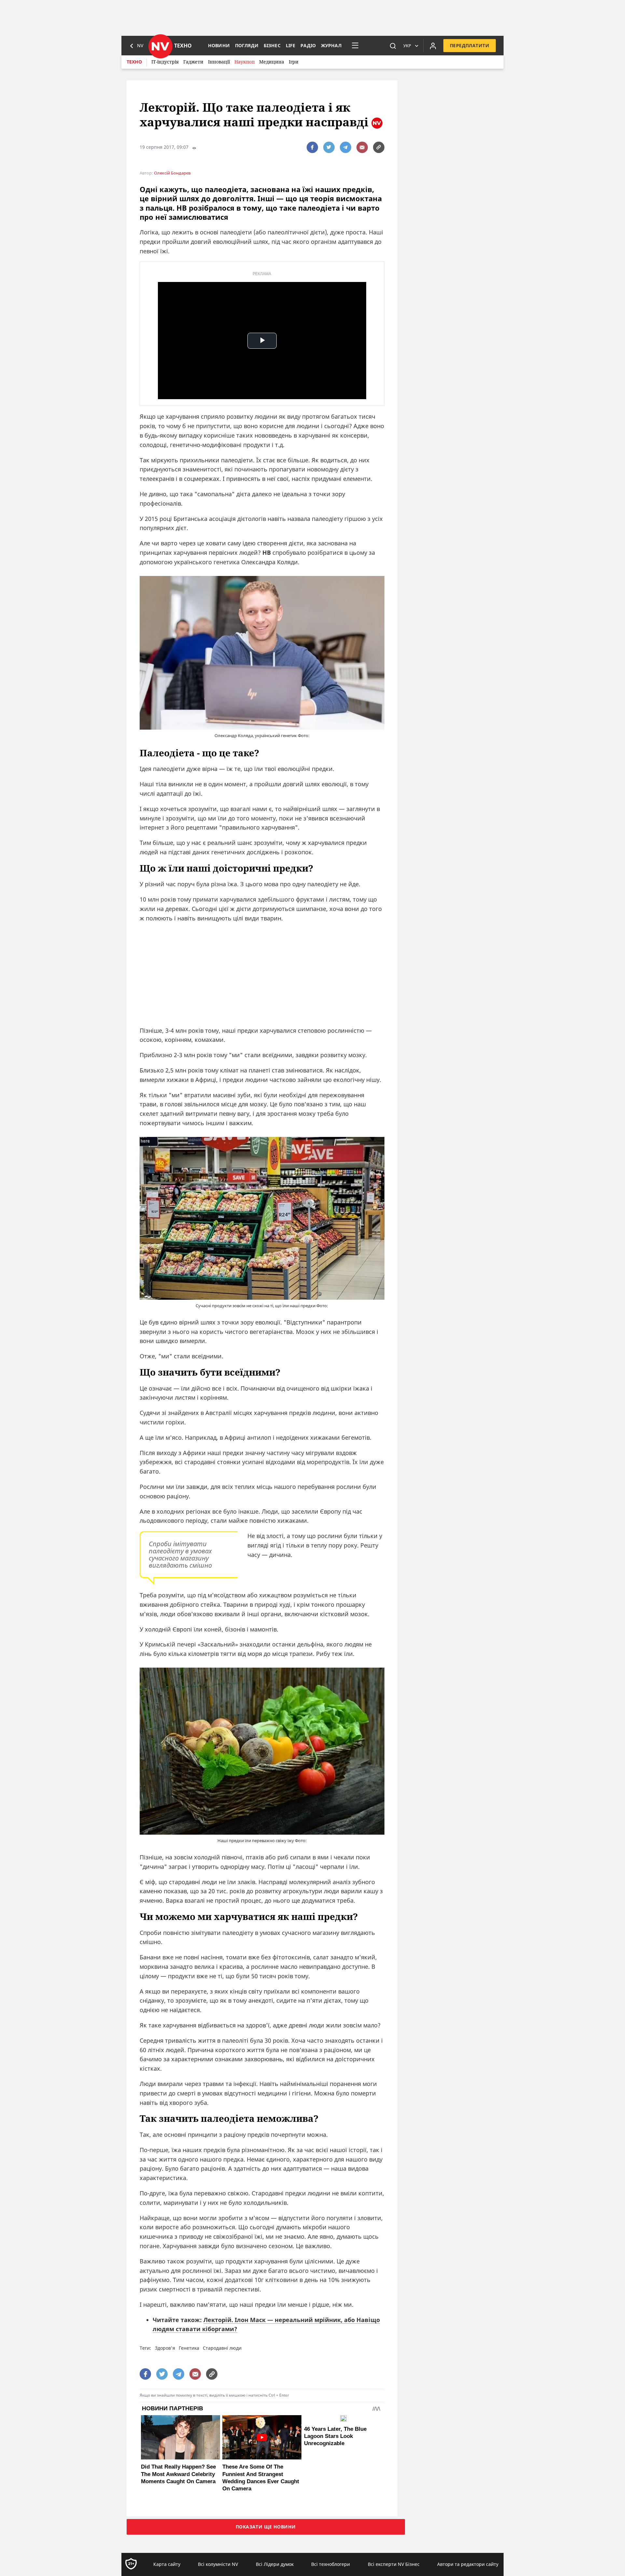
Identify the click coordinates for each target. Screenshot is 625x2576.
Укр (407, 46)
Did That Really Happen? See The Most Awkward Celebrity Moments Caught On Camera (178, 2474)
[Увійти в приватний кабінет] (433, 46)
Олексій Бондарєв (172, 173)
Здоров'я (165, 2348)
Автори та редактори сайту (468, 2564)
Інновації (219, 62)
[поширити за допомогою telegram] (346, 147)
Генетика (189, 2348)
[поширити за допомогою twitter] (329, 147)
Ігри (294, 62)
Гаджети (193, 62)
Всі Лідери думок (275, 2564)
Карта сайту (167, 2564)
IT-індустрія (165, 62)
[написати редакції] (362, 147)
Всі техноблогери (331, 2564)
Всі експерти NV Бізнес (394, 2564)
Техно (134, 62)
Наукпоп (244, 62)
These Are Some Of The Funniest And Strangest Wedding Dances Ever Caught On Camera (261, 2478)
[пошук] (393, 46)
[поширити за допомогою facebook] (312, 147)
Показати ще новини (266, 2527)
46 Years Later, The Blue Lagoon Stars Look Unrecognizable (335, 2436)
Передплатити (470, 45)
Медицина (272, 62)
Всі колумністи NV (218, 2564)
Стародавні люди (222, 2348)
